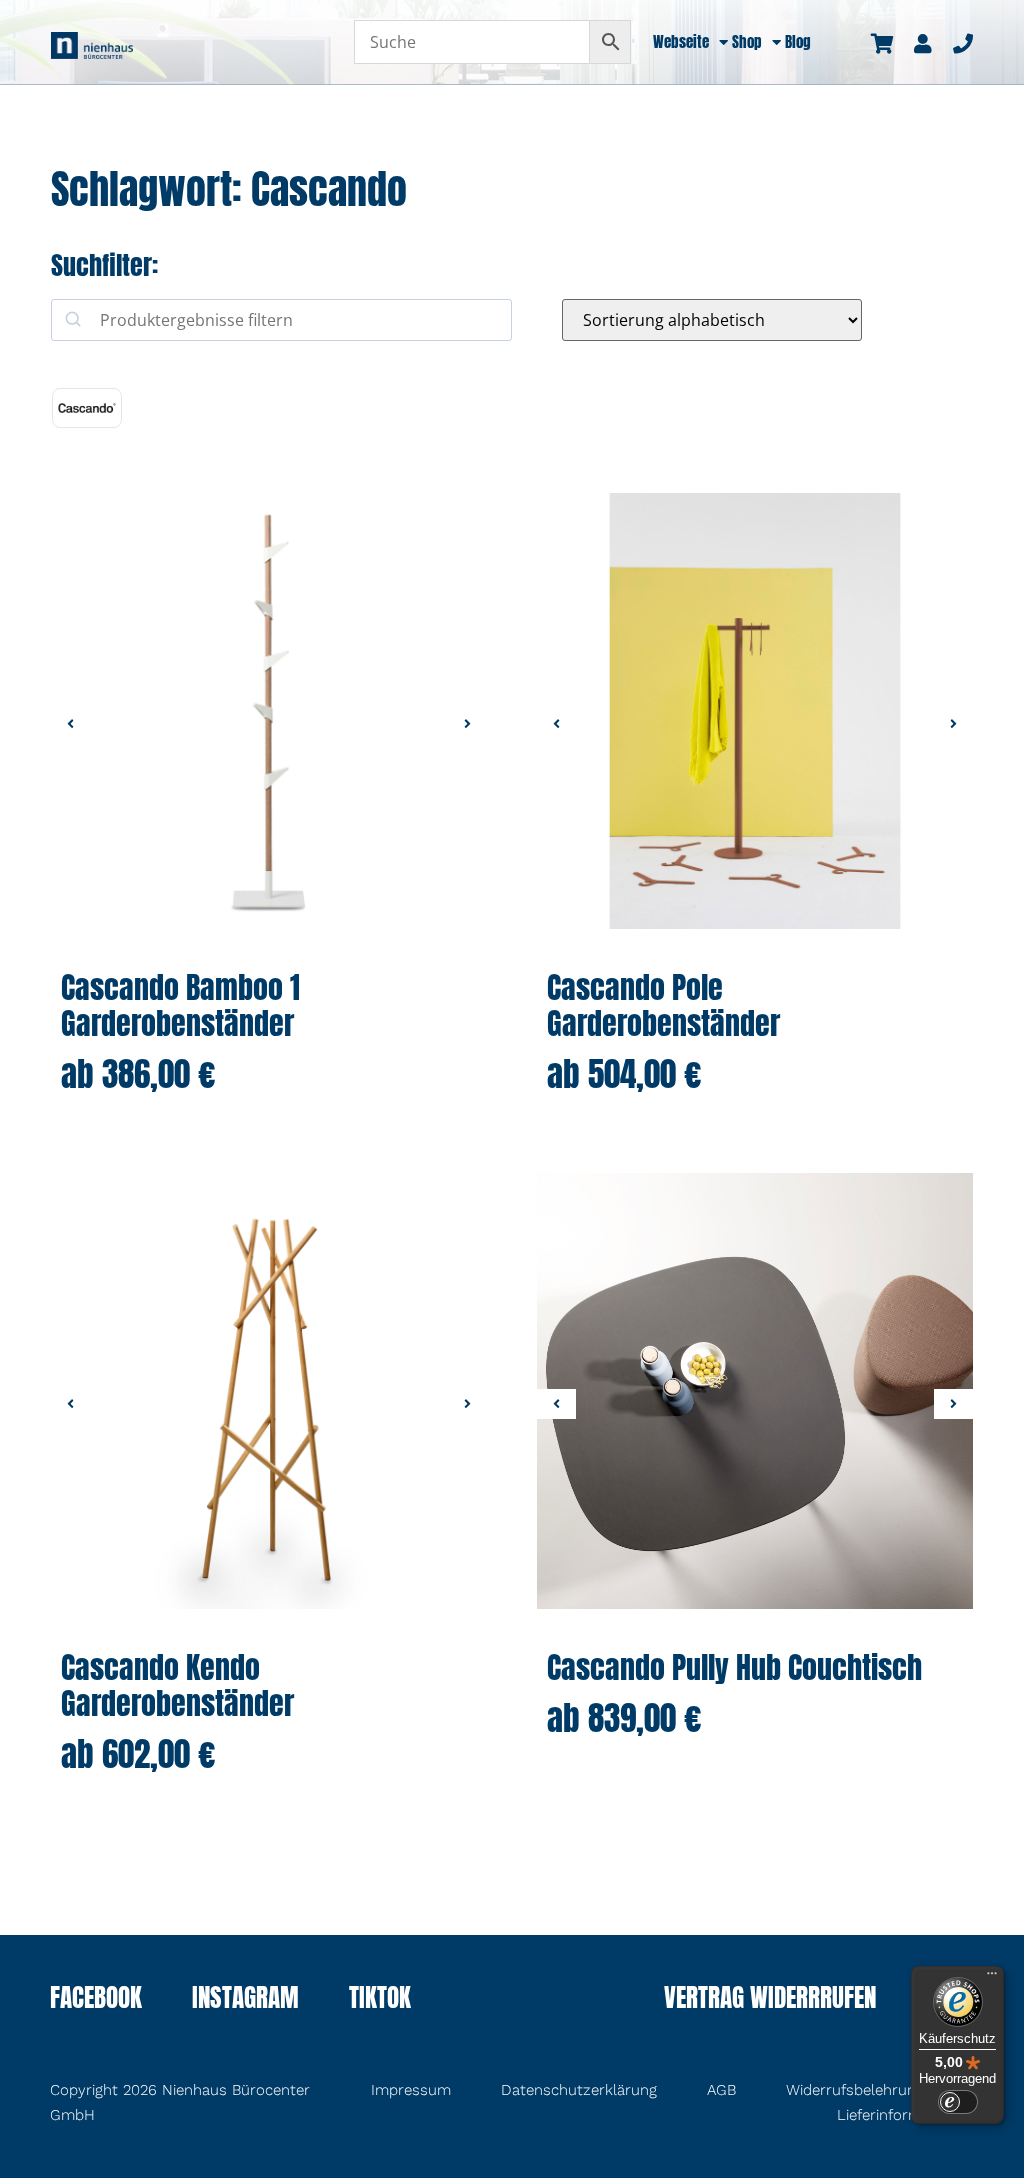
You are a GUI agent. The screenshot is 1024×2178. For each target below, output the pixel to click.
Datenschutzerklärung (579, 2090)
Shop (747, 42)
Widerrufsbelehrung (855, 2090)
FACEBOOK (96, 2000)
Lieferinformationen (905, 2115)
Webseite (681, 42)
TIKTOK (380, 2000)
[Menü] (992, 1978)
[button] (70, 724)
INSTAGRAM (245, 2000)
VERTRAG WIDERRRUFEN (770, 2000)
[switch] (958, 2102)
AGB (721, 2090)
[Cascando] (87, 408)
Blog (798, 42)
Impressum (411, 2090)
